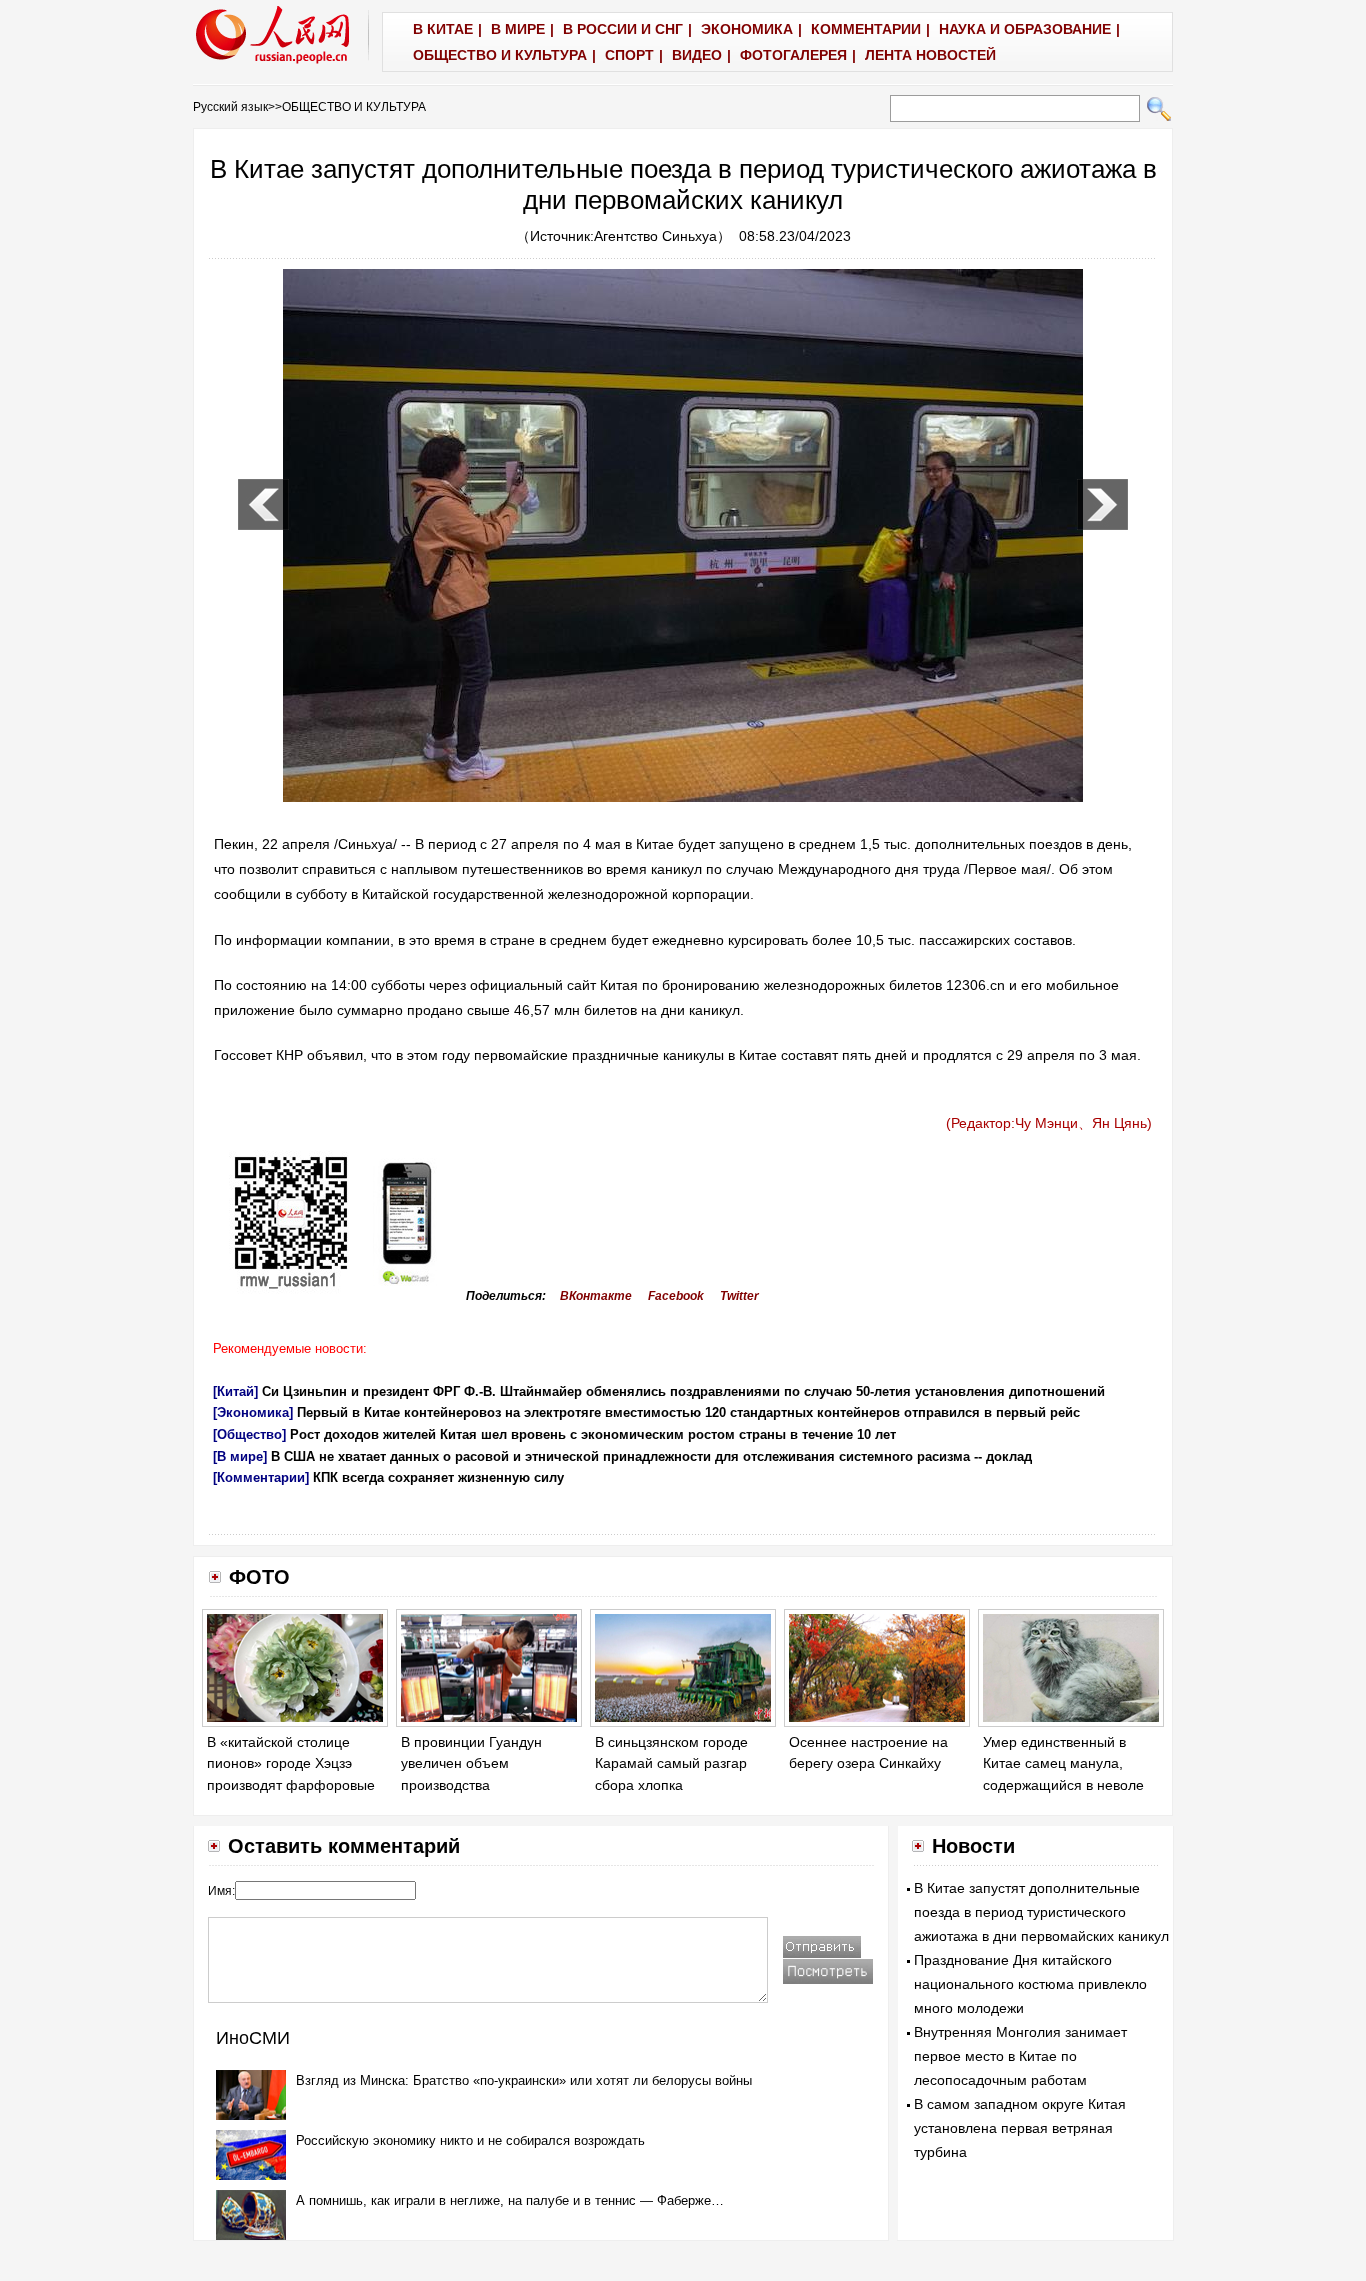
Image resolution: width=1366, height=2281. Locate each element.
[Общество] (249, 1434)
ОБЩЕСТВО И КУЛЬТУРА (354, 107)
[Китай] (235, 1391)
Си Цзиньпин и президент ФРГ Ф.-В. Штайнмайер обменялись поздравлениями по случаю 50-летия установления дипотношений (683, 1391)
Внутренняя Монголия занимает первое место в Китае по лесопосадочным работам (1020, 2056)
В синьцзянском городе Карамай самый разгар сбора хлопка (671, 1763)
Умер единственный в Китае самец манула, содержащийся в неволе (1063, 1763)
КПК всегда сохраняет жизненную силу (438, 1477)
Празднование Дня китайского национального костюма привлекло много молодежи (1030, 1984)
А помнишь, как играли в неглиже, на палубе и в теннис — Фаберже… (510, 2200)
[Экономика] (253, 1412)
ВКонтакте (596, 1296)
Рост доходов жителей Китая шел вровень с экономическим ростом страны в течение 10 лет (593, 1434)
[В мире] (240, 1456)
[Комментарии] (261, 1477)
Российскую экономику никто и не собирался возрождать (470, 2140)
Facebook (676, 1296)
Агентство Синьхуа (655, 236)
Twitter (739, 1296)
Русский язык (230, 107)
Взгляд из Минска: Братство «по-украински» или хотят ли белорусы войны (524, 2080)
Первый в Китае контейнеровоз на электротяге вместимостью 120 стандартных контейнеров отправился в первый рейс (688, 1412)
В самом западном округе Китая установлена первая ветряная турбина (1020, 2128)
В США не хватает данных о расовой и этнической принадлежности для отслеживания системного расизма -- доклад (651, 1456)
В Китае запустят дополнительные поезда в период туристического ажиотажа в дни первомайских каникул (1041, 1912)
